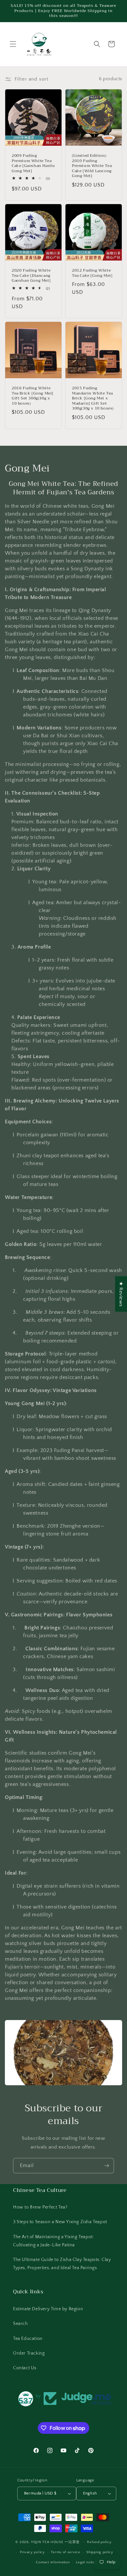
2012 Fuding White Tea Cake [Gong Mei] (92, 273)
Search (21, 2324)
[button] (13, 44)
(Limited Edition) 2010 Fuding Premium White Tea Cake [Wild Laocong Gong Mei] (92, 166)
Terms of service (65, 2552)
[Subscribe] (106, 2166)
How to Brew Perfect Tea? (40, 2207)
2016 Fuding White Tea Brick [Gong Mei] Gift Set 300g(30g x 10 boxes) (33, 396)
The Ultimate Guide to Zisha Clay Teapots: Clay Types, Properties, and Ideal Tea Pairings (62, 2264)
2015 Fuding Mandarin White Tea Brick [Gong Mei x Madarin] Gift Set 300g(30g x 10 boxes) (93, 398)
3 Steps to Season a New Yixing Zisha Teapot (60, 2222)
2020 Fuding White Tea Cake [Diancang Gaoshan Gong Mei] (31, 276)
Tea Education (28, 2339)
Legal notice (86, 2562)
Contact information (53, 2562)
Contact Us (25, 2368)
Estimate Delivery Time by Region (48, 2309)
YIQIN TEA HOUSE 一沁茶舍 (56, 2542)
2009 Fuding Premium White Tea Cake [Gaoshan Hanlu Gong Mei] (33, 163)
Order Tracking (29, 2353)
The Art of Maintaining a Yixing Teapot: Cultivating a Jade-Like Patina (53, 2241)
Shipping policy (100, 2552)
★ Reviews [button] (121, 1294)
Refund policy (99, 2542)
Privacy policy (32, 2552)
